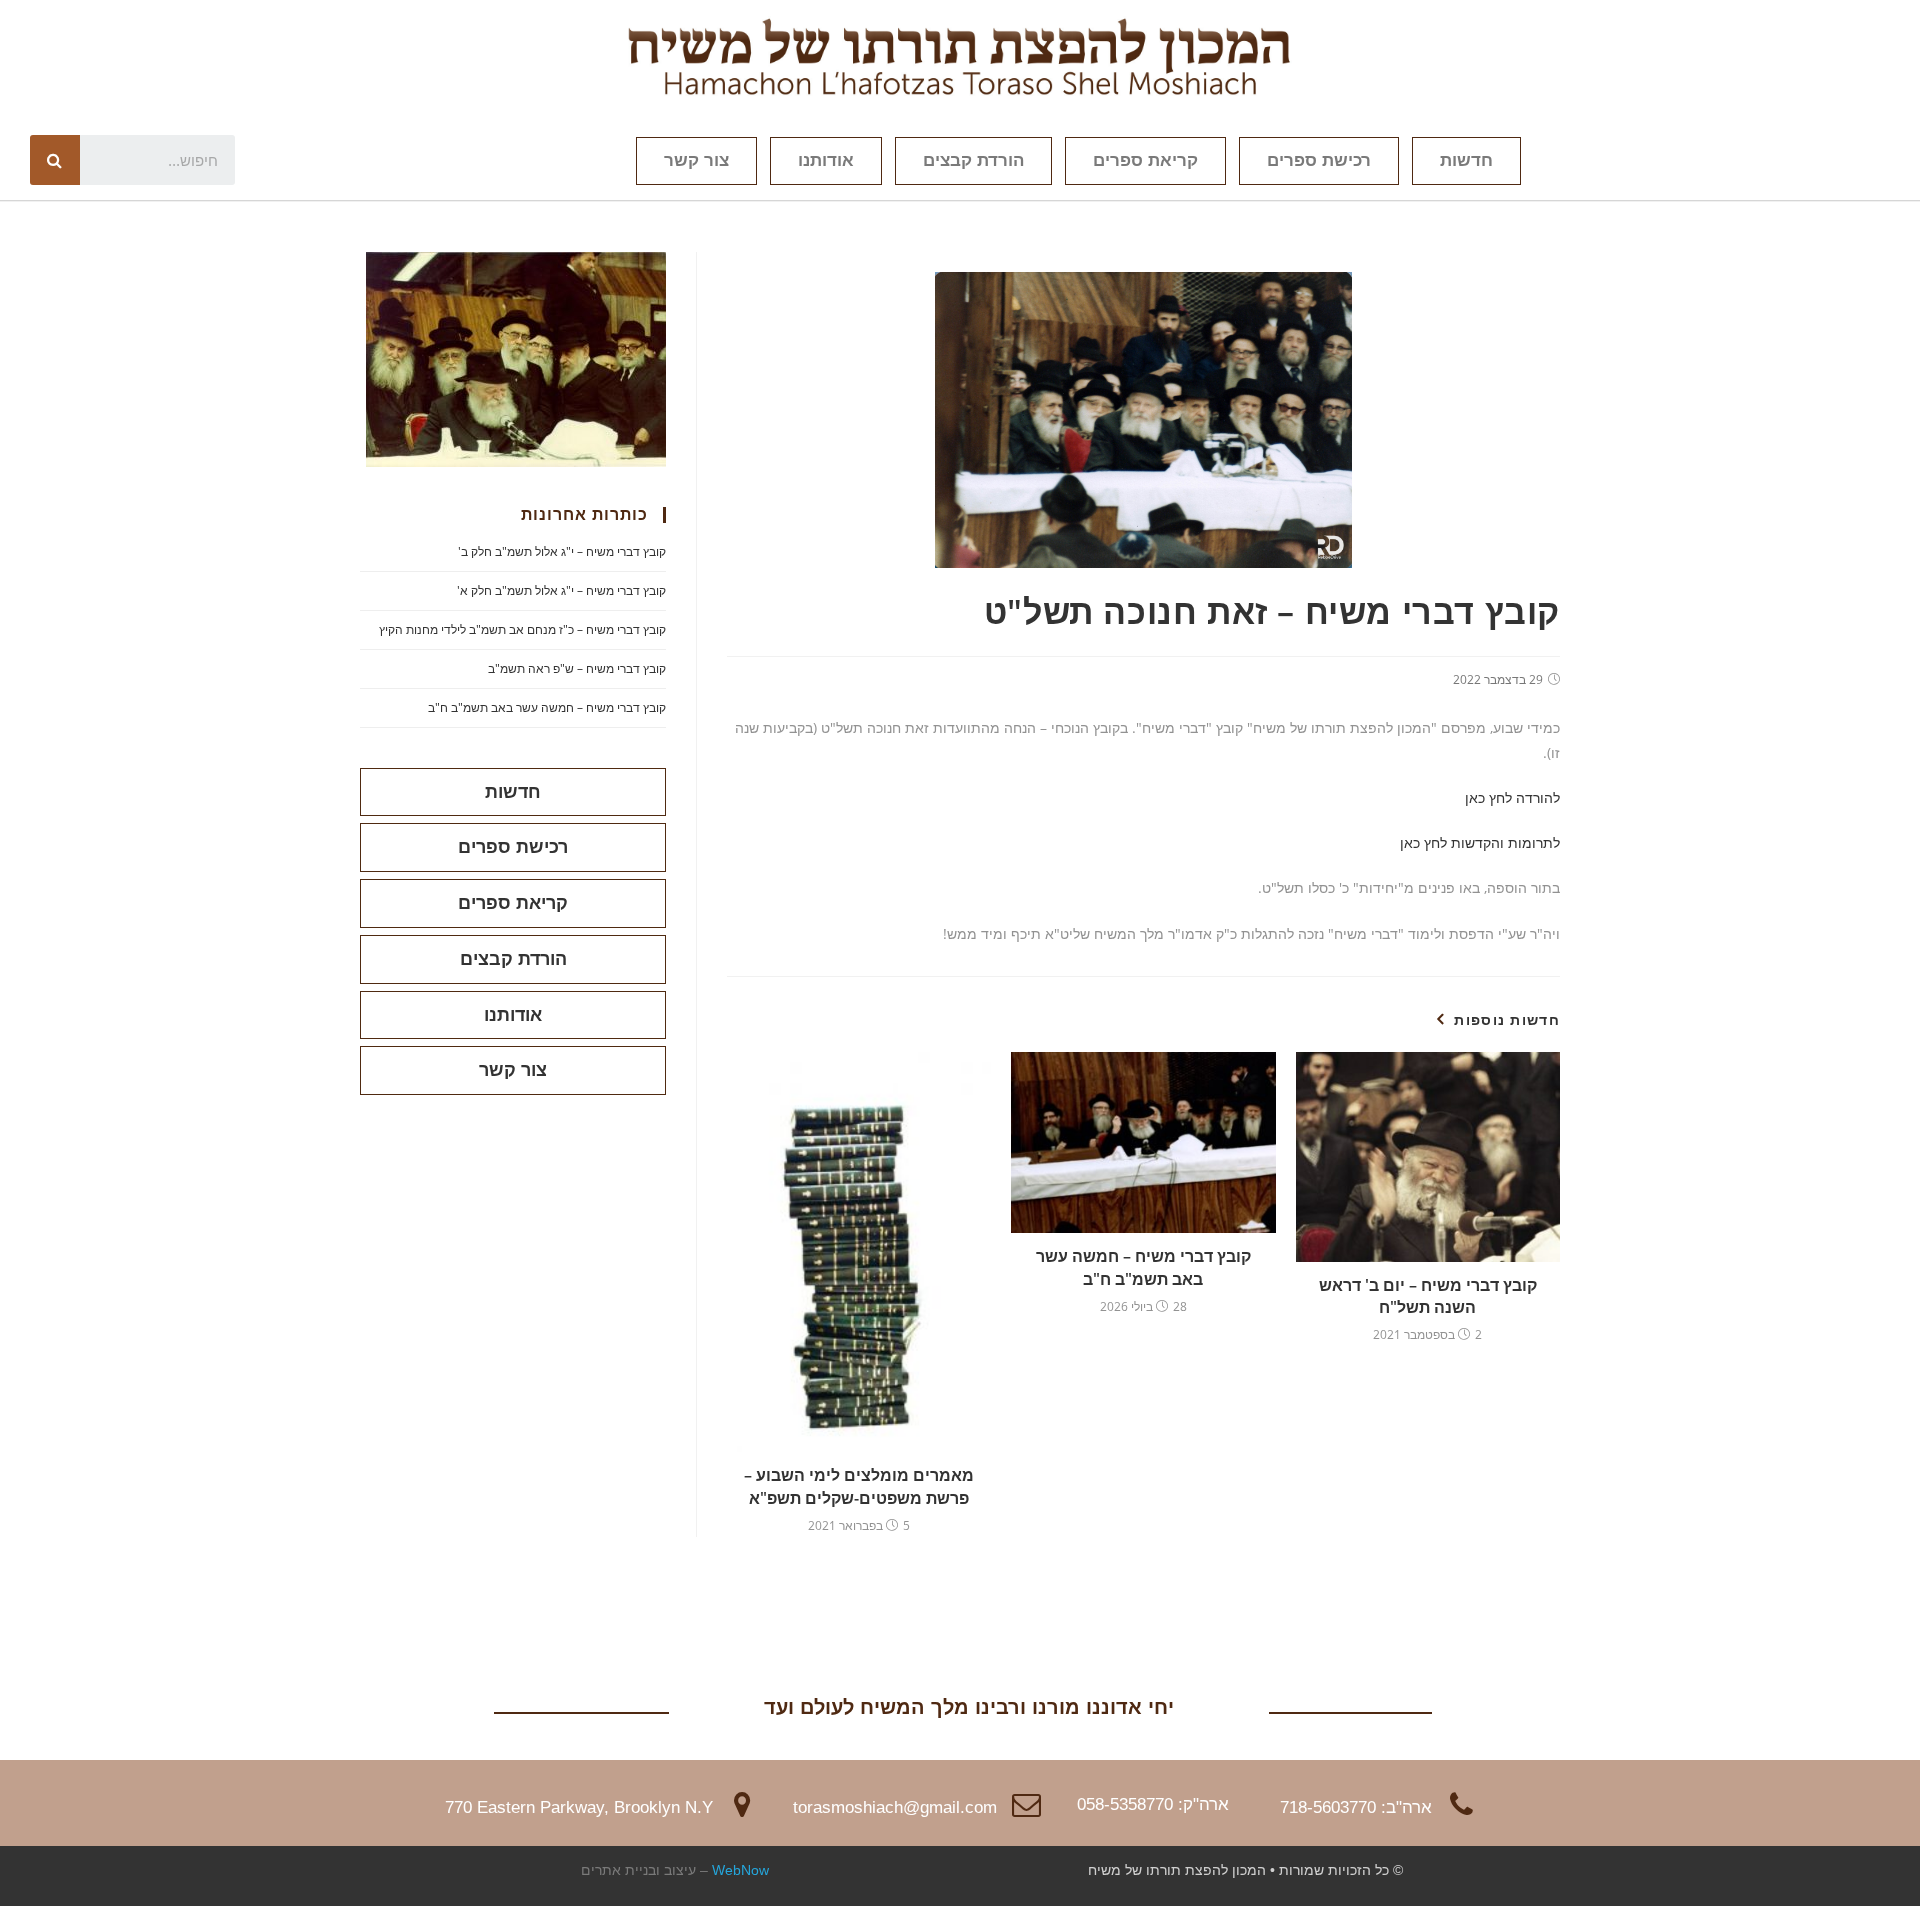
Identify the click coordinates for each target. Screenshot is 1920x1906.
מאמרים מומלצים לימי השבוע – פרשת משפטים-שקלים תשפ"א (859, 1486)
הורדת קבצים (973, 160)
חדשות (1466, 160)
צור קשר (696, 160)
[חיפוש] (55, 160)
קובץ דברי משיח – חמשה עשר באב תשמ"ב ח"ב (1143, 1267)
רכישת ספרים (1319, 160)
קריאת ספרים (1145, 160)
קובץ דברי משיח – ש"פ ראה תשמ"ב (577, 668)
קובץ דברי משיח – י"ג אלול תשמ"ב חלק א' (561, 590)
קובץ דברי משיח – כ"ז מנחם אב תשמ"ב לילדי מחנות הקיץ (522, 629)
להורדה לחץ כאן (1512, 797)
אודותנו (826, 160)
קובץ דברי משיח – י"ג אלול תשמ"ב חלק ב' (562, 551)
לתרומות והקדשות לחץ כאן (1480, 842)
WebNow (740, 1870)
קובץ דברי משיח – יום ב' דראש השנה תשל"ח (1428, 1296)
